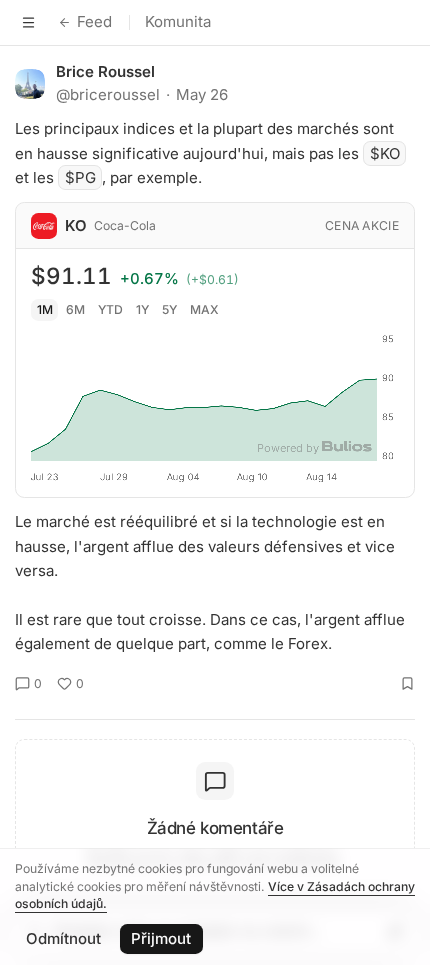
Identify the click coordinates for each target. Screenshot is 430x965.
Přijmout (161, 938)
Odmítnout (63, 938)
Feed (94, 21)
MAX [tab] (204, 309)
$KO (385, 153)
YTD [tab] (110, 309)
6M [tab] (75, 309)
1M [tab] (45, 309)
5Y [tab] (169, 309)
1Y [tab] (142, 309)
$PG (80, 177)
